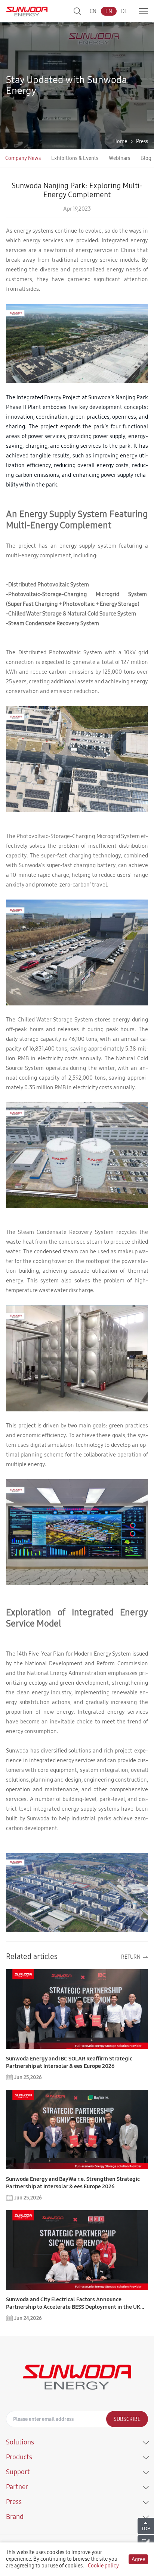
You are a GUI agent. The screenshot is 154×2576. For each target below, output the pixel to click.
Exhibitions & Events (75, 158)
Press (142, 141)
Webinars (119, 158)
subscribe (127, 2419)
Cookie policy (103, 2566)
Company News (23, 158)
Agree (138, 2559)
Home (120, 141)
